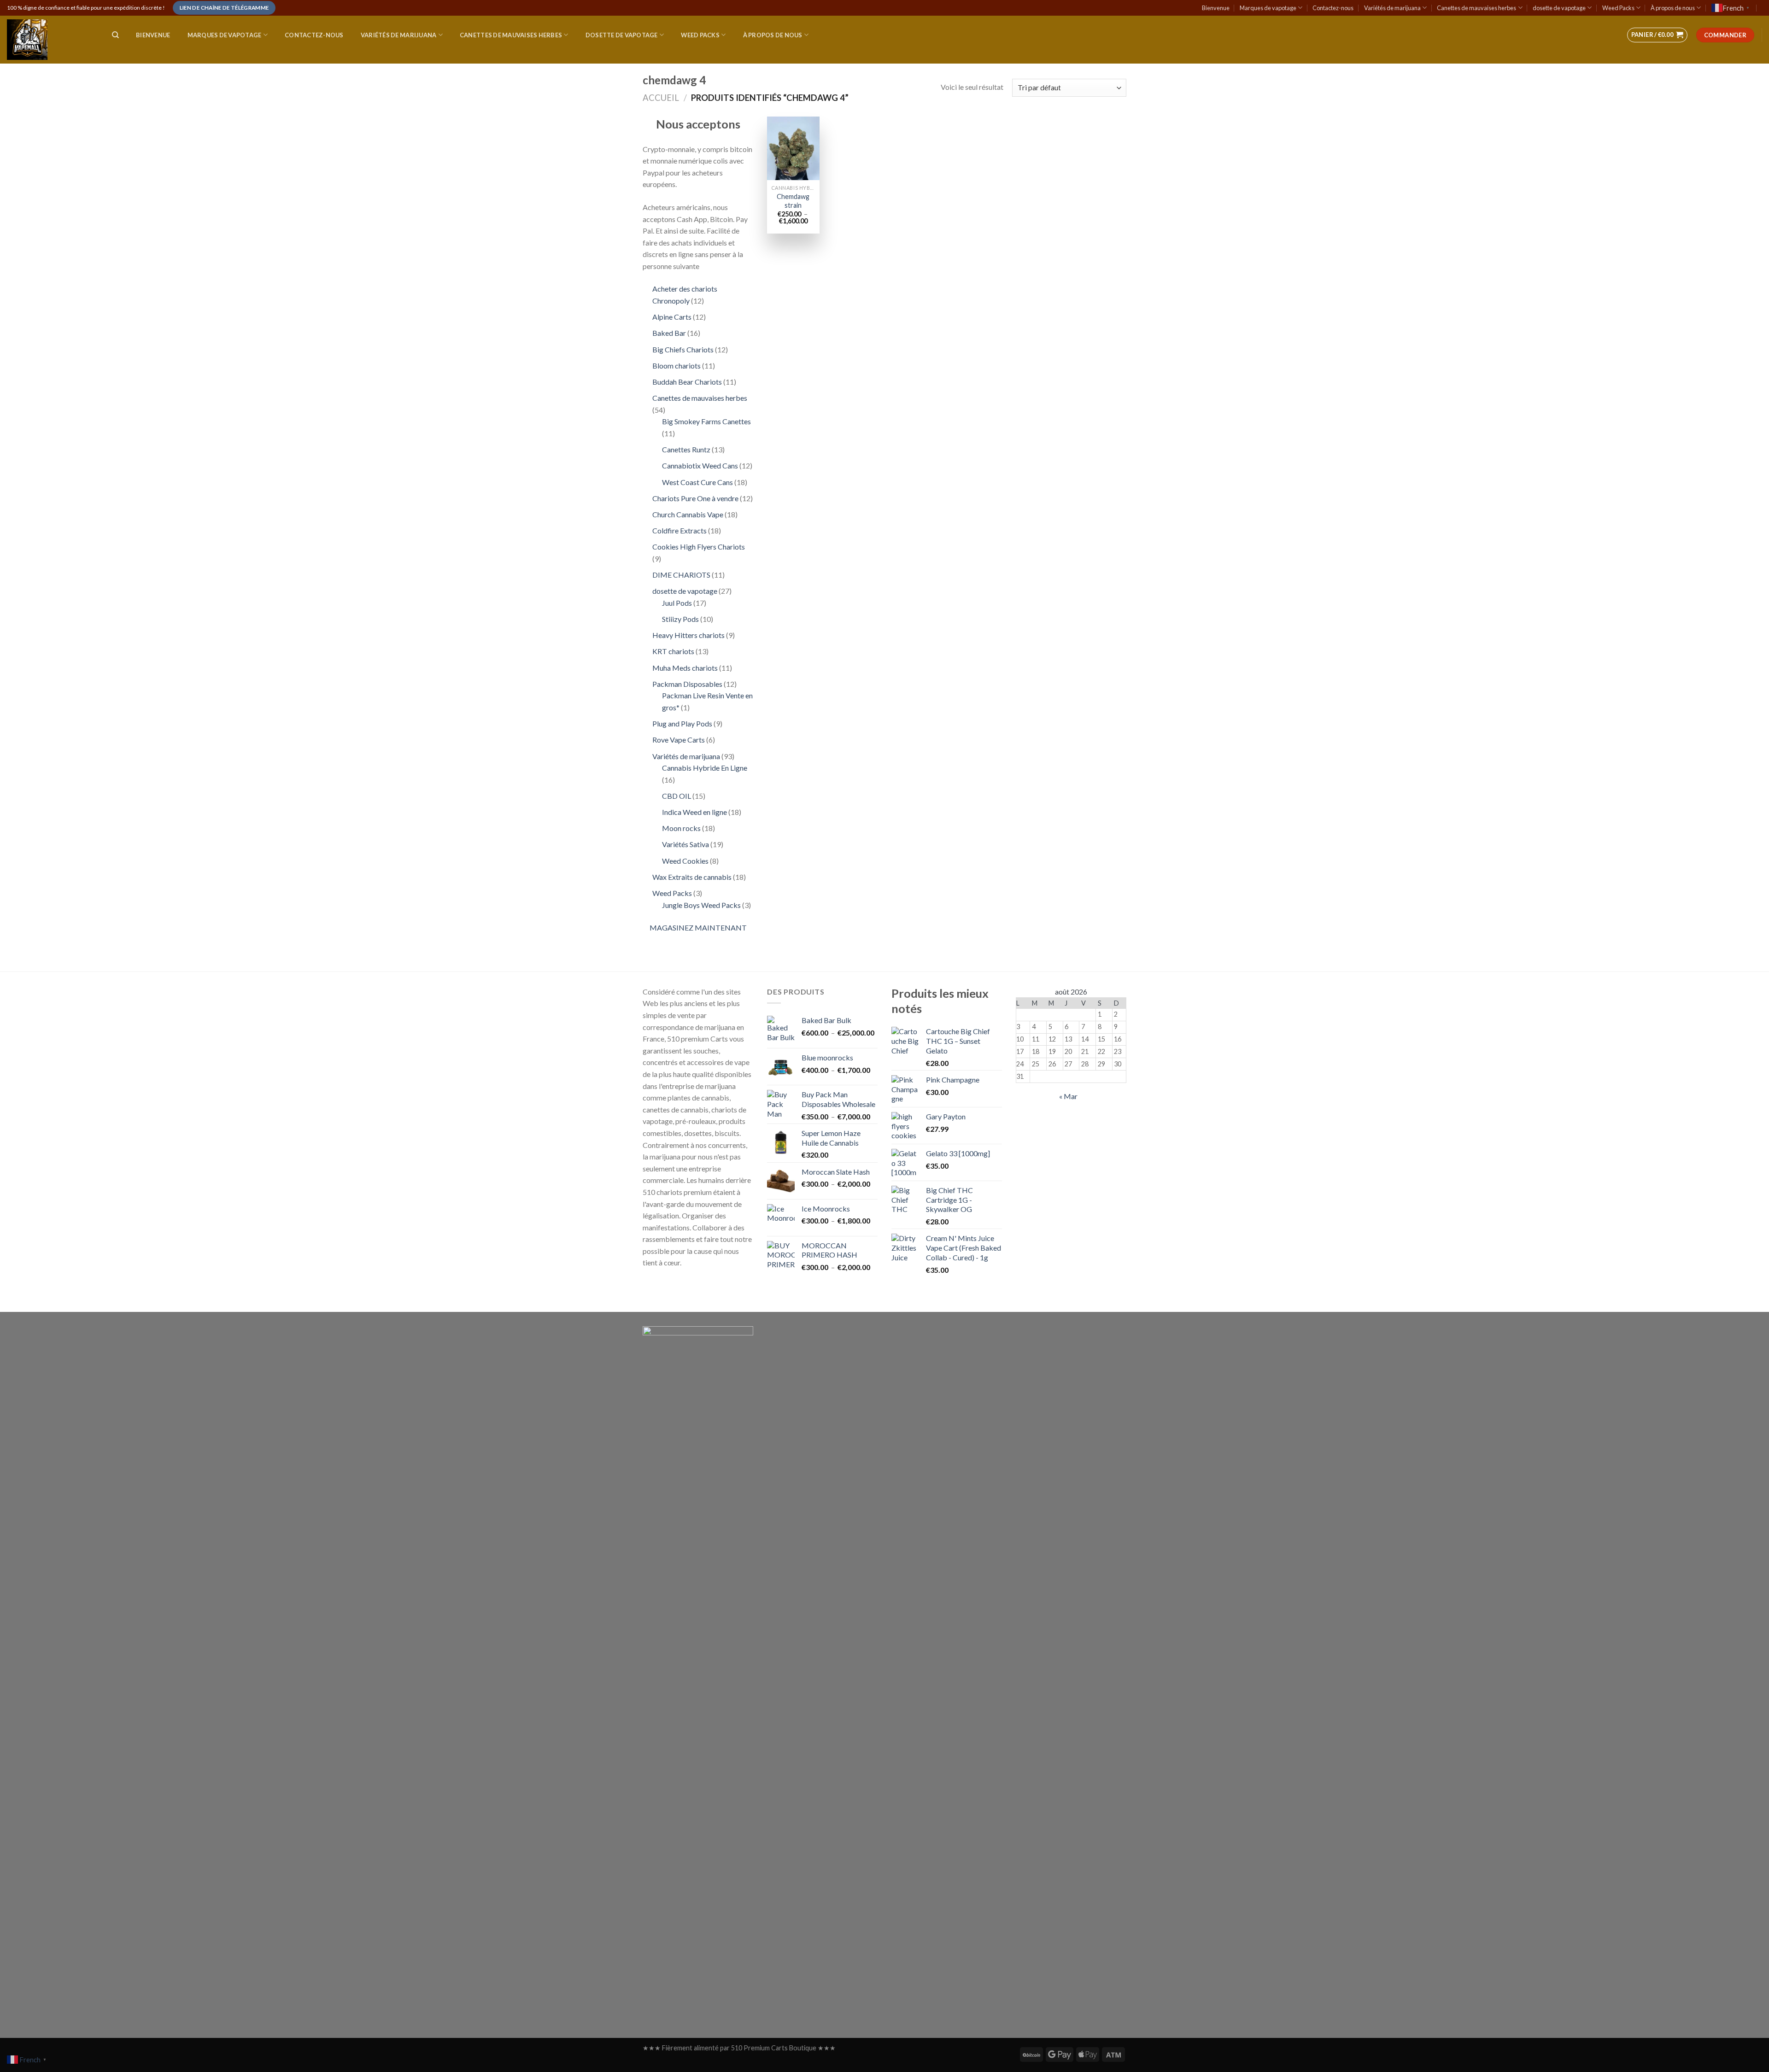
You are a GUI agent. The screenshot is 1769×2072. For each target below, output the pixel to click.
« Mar (1068, 1096)
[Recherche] (115, 35)
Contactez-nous (1333, 8)
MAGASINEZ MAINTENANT (698, 928)
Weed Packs (1618, 8)
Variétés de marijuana (1392, 8)
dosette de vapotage (1559, 8)
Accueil (661, 98)
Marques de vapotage (1268, 8)
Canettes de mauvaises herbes (1476, 8)
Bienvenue (1216, 8)
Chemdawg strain (793, 201)
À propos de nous (1673, 8)
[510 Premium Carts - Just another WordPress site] (50, 40)
